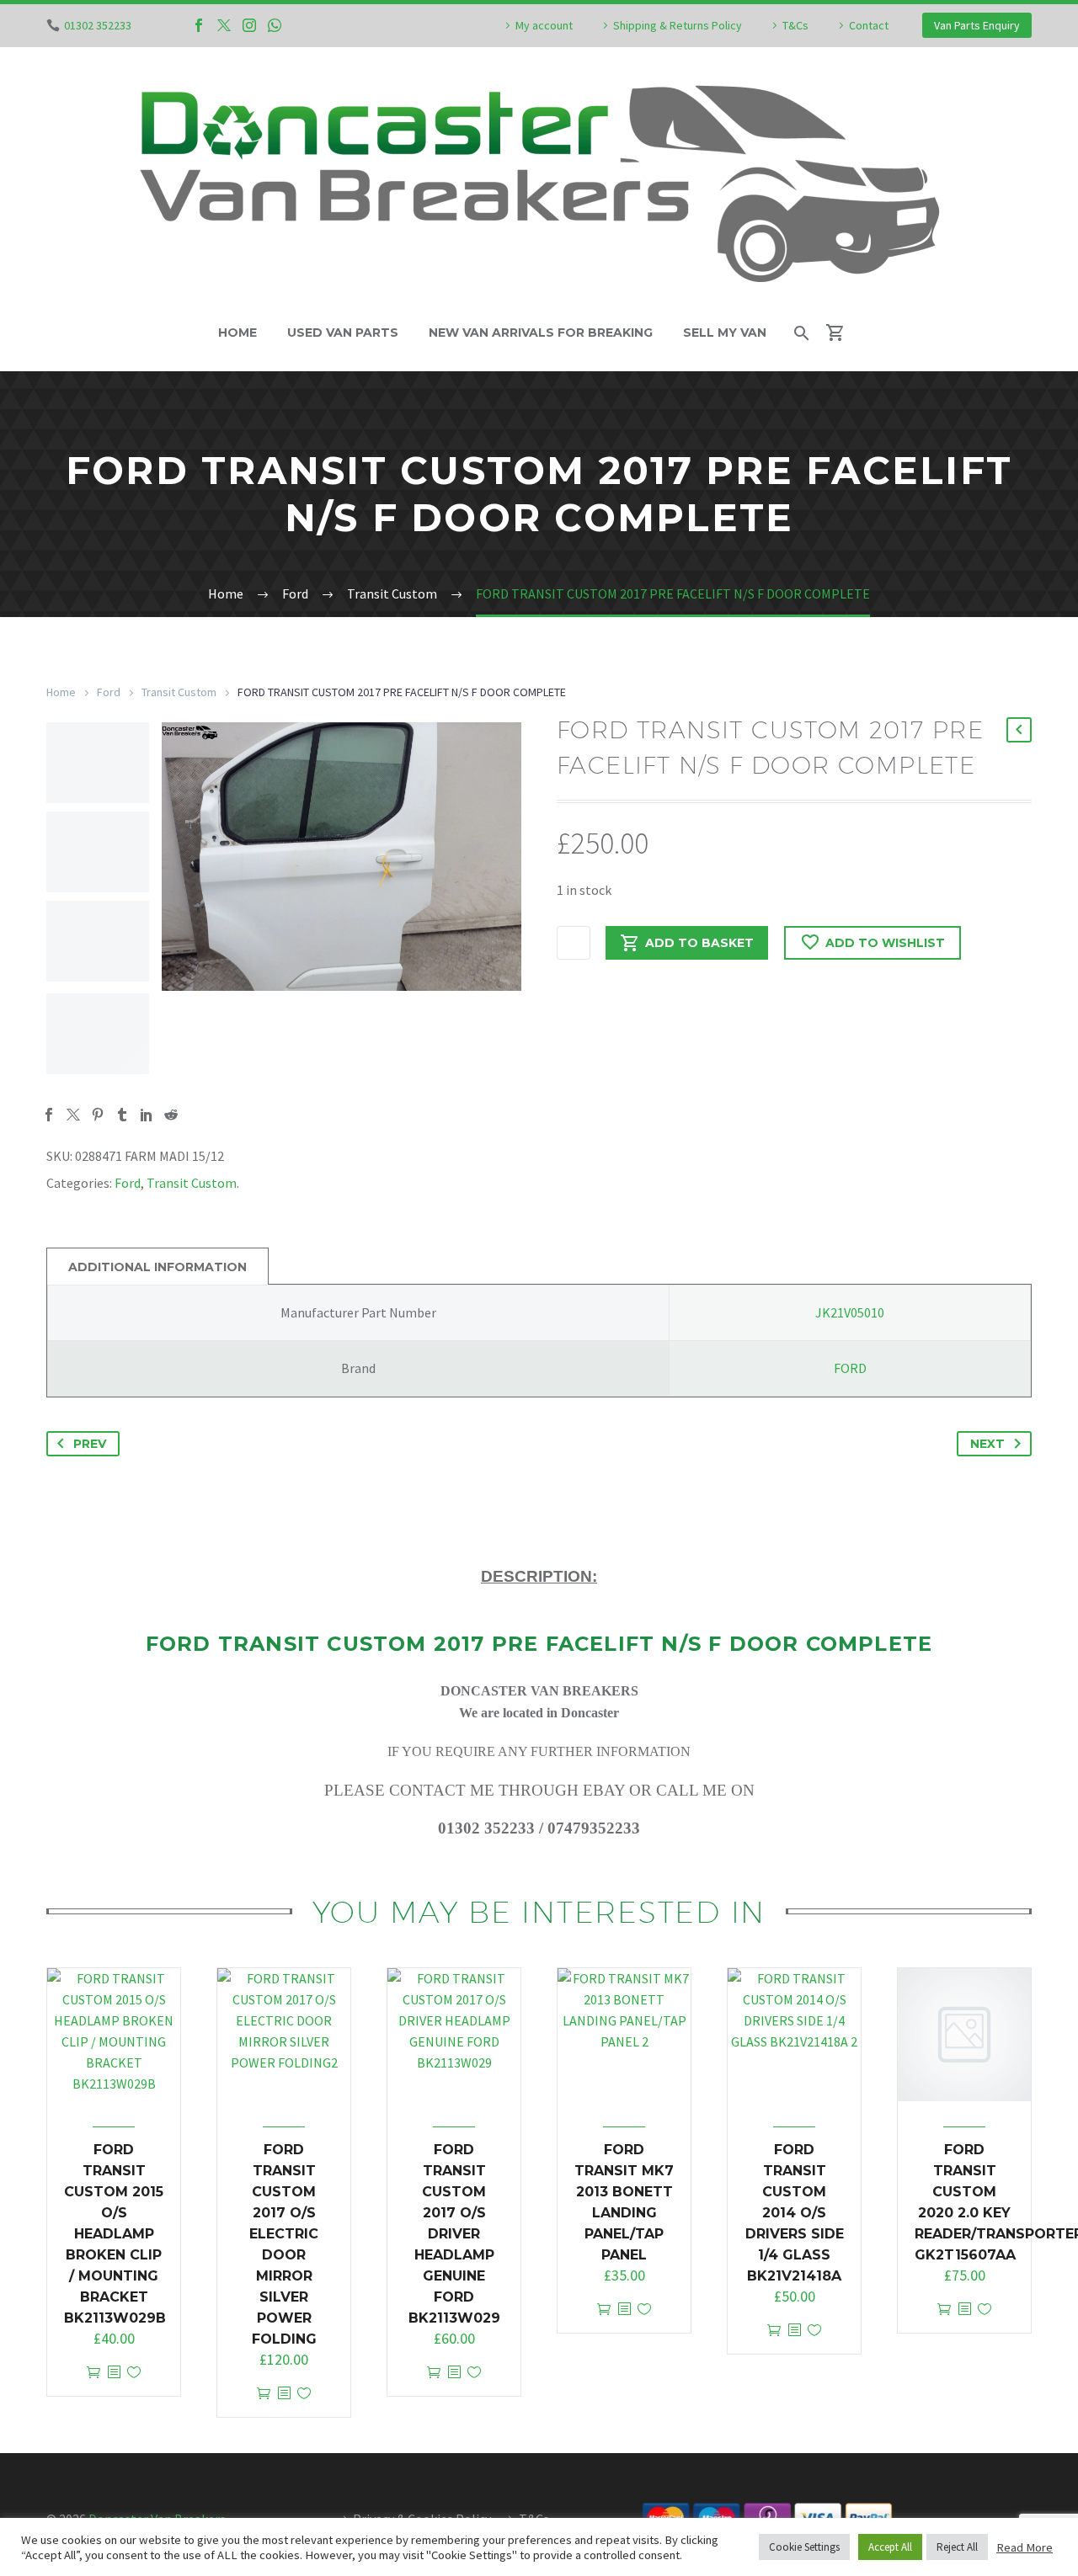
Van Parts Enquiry (977, 25)
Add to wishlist (885, 943)
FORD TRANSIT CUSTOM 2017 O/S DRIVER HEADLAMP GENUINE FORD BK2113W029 (454, 2234)
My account (544, 25)
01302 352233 (98, 25)
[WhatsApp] (275, 25)
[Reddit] (171, 1115)
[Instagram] (249, 25)
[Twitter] (224, 25)
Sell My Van (725, 333)
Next (987, 1444)
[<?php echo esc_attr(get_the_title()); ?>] (114, 2373)
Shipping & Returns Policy (678, 25)
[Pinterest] (98, 1115)
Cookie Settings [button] (804, 2547)
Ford (109, 692)
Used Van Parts (343, 333)
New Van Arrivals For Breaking (541, 333)
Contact (869, 25)
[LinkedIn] (147, 1115)
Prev (90, 1444)
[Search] (800, 333)
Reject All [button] (957, 2547)
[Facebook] (199, 25)
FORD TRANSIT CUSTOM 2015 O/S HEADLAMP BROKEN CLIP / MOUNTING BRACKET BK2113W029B (115, 2234)
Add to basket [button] (93, 2373)
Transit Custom (179, 692)
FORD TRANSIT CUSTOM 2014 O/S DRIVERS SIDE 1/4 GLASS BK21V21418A (795, 2213)
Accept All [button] (890, 2547)
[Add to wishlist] (134, 2373)
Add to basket (699, 943)
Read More (1025, 2547)
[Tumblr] (122, 1115)
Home (237, 333)
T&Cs (795, 25)
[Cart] (843, 333)
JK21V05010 (850, 1312)
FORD (850, 1368)
